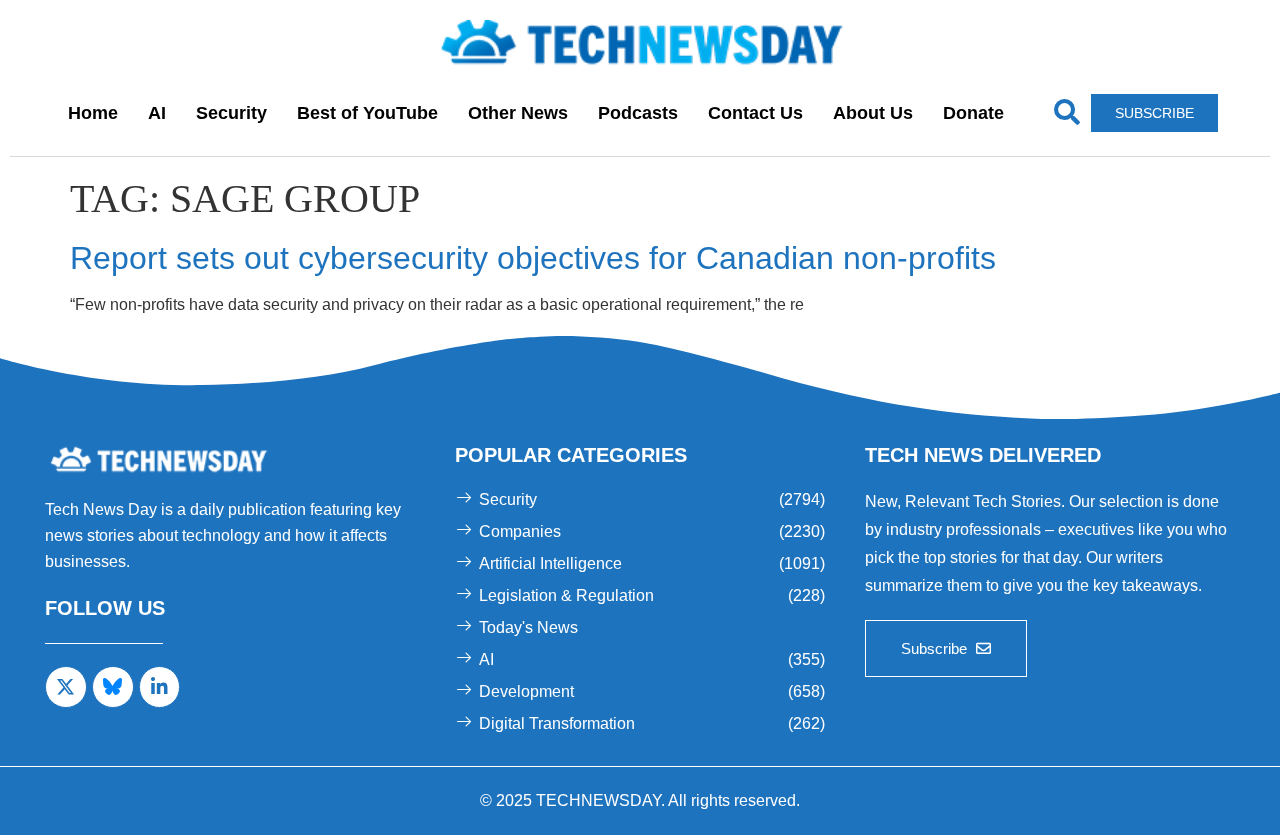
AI (157, 113)
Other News (518, 113)
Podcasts (638, 113)
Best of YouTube (367, 113)
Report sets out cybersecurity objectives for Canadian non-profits (533, 258)
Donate (973, 113)
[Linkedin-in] (160, 687)
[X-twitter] (66, 687)
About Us (873, 113)
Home (93, 113)
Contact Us (755, 113)
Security (231, 113)
